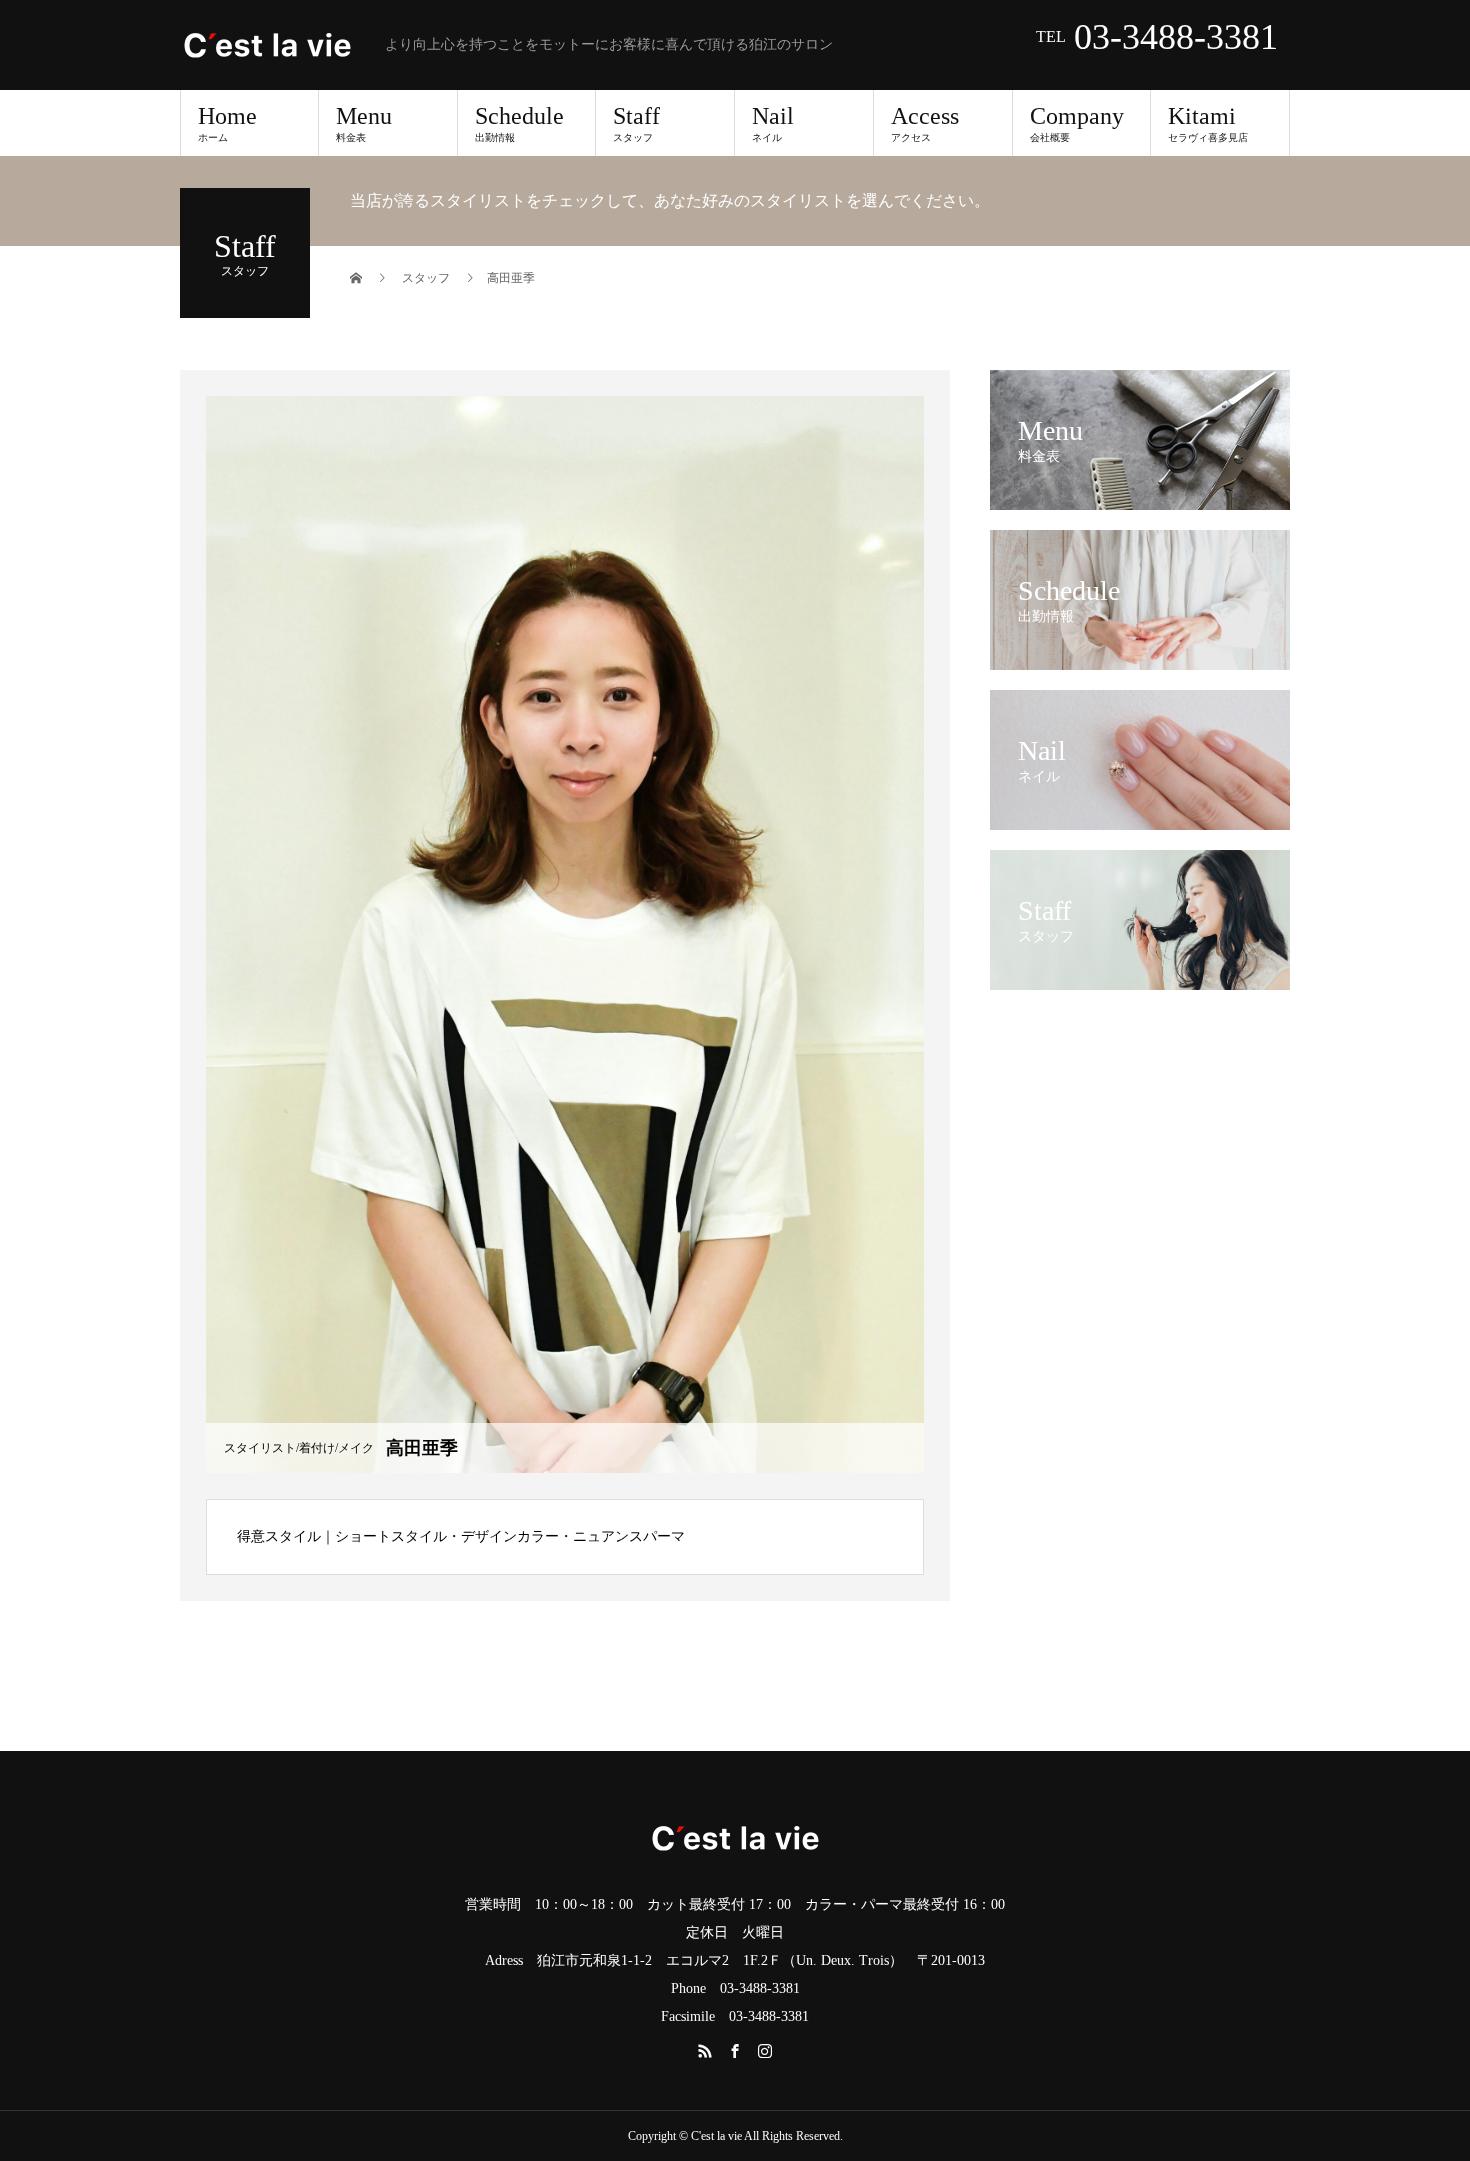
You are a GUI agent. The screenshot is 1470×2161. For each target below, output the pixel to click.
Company (1077, 123)
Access (925, 123)
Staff (636, 123)
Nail (773, 123)
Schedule (519, 123)
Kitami (1208, 123)
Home (227, 123)
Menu (364, 123)
